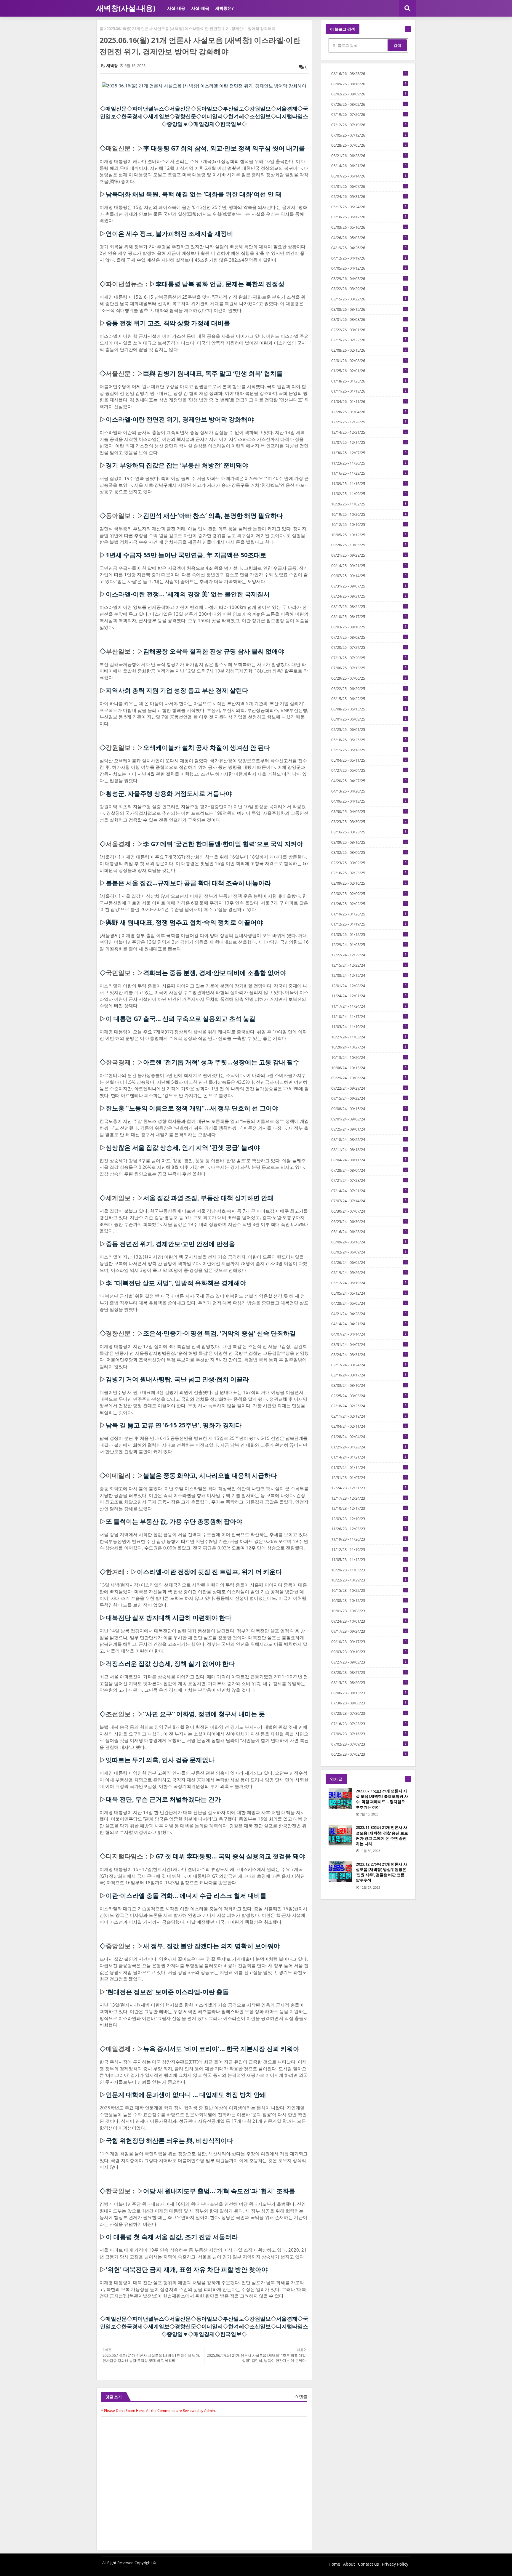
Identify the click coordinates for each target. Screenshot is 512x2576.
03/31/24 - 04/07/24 (369, 1344)
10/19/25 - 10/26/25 (369, 514)
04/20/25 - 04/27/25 (369, 781)
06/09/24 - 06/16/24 (369, 1242)
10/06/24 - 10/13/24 (369, 1068)
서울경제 (287, 108)
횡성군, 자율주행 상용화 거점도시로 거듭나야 (169, 793)
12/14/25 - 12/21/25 (369, 432)
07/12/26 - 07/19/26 (369, 125)
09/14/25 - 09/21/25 (369, 566)
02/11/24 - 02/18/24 (369, 1416)
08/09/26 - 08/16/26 (369, 84)
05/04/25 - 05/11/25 (369, 760)
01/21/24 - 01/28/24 (369, 1447)
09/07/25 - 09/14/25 (369, 576)
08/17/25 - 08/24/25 (369, 606)
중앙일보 (177, 124)
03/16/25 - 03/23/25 (369, 832)
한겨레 (236, 116)
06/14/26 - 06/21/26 (369, 166)
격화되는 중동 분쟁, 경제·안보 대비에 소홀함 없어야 (215, 973)
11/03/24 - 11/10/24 (369, 1027)
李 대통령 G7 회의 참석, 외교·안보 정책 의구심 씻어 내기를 (224, 148)
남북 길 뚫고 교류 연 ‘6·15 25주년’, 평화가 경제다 (174, 1425)
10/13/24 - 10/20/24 (369, 1057)
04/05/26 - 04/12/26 (369, 268)
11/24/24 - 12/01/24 (369, 996)
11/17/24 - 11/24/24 (369, 1006)
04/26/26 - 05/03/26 (369, 238)
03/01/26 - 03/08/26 (369, 319)
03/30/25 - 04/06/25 (369, 811)
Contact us (368, 2564)
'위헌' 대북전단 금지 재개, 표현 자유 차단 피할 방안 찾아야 (187, 2269)
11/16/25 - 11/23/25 (369, 473)
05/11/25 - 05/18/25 (369, 750)
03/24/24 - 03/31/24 (369, 1355)
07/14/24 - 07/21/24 (369, 1191)
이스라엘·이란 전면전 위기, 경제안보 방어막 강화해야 (180, 419)
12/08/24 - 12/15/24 (369, 975)
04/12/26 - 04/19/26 (369, 258)
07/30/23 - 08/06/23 (369, 1703)
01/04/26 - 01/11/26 (369, 401)
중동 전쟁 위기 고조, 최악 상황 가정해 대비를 (168, 323)
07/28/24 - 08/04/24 (369, 1170)
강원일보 (260, 108)
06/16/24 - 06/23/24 (369, 1232)
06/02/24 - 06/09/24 (369, 1252)
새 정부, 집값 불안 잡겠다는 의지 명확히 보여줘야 (211, 1946)
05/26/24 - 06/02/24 (369, 1262)
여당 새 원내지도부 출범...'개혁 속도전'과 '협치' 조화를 (219, 2191)
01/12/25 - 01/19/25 (369, 924)
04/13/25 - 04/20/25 (369, 791)
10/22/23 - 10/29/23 (369, 1580)
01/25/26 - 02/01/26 (369, 371)
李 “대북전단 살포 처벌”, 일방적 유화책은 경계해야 (176, 1283)
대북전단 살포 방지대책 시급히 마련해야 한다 (169, 1618)
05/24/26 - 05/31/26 (369, 196)
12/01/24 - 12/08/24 (369, 986)
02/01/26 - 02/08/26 (369, 361)
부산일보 (233, 108)
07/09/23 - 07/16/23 (369, 1734)
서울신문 (180, 108)
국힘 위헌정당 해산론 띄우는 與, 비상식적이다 (169, 2140)
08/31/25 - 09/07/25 (369, 586)
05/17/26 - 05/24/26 (369, 207)
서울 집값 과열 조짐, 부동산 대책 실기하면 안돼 (208, 1198)
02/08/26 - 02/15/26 (369, 350)
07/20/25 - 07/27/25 (369, 647)
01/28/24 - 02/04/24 (369, 1437)
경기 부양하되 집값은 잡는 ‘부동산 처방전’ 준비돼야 (177, 465)
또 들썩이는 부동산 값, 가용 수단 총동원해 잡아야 (174, 1521)
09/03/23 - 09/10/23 (369, 1652)
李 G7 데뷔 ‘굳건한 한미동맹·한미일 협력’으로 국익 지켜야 (223, 844)
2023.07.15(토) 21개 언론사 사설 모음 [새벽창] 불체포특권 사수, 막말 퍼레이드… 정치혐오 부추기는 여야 (382, 1799)
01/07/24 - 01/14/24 (369, 1467)
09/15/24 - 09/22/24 (369, 1098)
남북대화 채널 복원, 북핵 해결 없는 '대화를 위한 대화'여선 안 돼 (194, 194)
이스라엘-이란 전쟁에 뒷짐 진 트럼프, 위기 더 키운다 (209, 1572)
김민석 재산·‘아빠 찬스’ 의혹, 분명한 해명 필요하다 (213, 515)
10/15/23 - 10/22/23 (369, 1590)
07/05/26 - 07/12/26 (369, 135)
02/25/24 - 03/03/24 (369, 1396)
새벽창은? (224, 8)
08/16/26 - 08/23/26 (369, 73)
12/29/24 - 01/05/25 (369, 944)
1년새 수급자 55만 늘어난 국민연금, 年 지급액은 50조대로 (186, 555)
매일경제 (204, 124)
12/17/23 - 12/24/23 (369, 1498)
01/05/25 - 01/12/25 (369, 934)
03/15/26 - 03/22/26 (369, 299)
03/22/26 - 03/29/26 (369, 289)
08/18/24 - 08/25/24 (369, 1139)
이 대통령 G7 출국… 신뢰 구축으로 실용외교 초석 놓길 (181, 1019)
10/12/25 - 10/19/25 (369, 524)
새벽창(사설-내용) (126, 8)
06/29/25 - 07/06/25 (369, 678)
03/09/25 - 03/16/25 (369, 842)
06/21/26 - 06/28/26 (369, 156)
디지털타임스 (292, 116)
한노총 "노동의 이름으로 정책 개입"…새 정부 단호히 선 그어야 (192, 1108)
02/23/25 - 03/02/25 (369, 863)
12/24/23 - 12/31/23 (369, 1488)
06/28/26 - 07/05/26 (369, 145)
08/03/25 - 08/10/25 (369, 627)
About (349, 2564)
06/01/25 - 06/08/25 (369, 719)
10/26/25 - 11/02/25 (369, 504)
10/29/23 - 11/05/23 (369, 1570)
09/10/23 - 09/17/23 (369, 1642)
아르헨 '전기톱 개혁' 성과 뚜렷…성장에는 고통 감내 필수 (221, 1062)
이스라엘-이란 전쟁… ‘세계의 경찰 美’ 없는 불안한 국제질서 (188, 594)
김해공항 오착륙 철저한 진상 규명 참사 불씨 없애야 (214, 651)
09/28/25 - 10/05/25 (369, 545)
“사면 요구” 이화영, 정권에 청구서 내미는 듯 (204, 1714)
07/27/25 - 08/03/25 (369, 637)
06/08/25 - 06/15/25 (369, 709)
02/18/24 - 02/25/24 (369, 1406)
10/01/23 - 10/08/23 (369, 1611)
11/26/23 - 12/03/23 (369, 1529)
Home (334, 2564)
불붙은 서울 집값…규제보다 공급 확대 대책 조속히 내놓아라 (188, 883)
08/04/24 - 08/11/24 (369, 1160)
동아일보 (207, 108)
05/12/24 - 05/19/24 (369, 1283)
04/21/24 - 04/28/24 (369, 1314)
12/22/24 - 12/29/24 (369, 955)
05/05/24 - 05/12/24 (369, 1293)
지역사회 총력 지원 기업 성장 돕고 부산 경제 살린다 (177, 690)
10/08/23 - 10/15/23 (369, 1600)
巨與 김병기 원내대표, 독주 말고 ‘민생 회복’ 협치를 (213, 373)
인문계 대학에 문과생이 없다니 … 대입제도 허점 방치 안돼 (186, 2095)
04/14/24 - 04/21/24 (369, 1324)
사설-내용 (176, 8)
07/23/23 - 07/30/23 (369, 1713)
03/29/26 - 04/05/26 (369, 278)
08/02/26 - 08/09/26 (369, 94)
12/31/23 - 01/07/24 (369, 1477)
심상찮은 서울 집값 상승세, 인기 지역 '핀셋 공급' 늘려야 (183, 1147)
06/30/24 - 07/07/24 (369, 1211)
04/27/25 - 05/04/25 (369, 770)
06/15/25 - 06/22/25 (369, 699)
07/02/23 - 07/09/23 (369, 1744)
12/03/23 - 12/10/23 (369, 1519)
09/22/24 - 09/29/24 (369, 1088)
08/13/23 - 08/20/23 (369, 1682)
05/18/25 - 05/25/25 (369, 740)
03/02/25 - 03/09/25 (369, 852)
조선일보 (260, 116)
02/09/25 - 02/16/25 (369, 883)
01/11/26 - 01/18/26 (369, 391)
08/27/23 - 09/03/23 (369, 1662)
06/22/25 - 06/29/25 (369, 689)
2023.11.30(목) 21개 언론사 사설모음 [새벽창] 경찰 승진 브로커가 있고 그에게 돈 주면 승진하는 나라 (382, 1835)
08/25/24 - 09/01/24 (369, 1129)
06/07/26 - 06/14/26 (369, 176)
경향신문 (185, 116)
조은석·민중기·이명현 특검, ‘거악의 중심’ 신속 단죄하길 (219, 1333)
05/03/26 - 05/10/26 (369, 227)
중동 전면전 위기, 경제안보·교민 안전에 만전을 (170, 1244)
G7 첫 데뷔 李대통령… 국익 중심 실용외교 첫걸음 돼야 (230, 1856)
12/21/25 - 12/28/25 (369, 422)
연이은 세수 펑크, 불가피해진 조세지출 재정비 (169, 233)
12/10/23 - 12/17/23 (369, 1508)
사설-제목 (200, 8)
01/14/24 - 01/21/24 (369, 1457)
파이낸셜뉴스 (148, 108)
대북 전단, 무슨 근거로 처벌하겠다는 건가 (163, 1799)
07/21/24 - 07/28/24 (369, 1180)
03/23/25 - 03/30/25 (369, 822)
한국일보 (231, 124)
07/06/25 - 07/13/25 (369, 668)
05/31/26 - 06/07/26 (369, 186)
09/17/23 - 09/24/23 (369, 1631)
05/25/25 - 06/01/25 (369, 729)
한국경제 (132, 116)
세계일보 (159, 116)
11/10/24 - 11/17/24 (369, 1016)
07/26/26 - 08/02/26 (369, 104)
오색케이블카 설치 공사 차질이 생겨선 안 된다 (207, 747)
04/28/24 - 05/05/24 (369, 1303)
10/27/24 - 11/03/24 (369, 1037)
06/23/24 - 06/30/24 (369, 1221)
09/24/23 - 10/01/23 (369, 1621)
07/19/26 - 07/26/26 (369, 114)
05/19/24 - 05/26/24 (369, 1272)
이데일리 (212, 116)
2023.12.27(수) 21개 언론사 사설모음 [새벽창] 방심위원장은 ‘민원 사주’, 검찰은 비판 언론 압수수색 (381, 1872)
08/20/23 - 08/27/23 (369, 1672)
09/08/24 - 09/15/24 (369, 1109)
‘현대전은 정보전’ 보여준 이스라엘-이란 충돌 (167, 1992)
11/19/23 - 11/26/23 (369, 1539)
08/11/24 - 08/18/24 (369, 1149)
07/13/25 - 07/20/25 (369, 658)
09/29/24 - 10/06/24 (369, 1078)
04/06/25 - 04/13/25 (369, 801)
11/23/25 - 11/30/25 (369, 463)
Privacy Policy (395, 2564)
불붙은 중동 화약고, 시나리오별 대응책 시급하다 (210, 1475)
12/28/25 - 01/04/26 (369, 412)
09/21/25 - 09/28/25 (369, 555)
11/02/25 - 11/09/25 (369, 494)
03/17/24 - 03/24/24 (369, 1365)
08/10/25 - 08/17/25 (369, 617)
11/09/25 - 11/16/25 (369, 483)
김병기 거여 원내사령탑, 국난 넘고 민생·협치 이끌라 (177, 1379)
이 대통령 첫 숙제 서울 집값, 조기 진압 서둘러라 (172, 2237)
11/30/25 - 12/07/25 (369, 453)
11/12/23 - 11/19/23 (369, 1549)
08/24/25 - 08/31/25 (369, 596)
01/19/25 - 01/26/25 (369, 914)
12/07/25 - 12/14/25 (369, 442)
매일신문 (116, 108)
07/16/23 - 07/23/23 (369, 1724)
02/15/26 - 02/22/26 (369, 340)
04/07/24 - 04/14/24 (369, 1334)
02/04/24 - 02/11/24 (369, 1426)
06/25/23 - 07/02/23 (369, 1754)
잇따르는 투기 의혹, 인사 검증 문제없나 (160, 1760)
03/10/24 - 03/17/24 (369, 1375)
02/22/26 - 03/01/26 (369, 330)
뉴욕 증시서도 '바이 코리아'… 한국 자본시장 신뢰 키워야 (221, 2049)
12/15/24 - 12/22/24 (369, 965)
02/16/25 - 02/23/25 (369, 873)
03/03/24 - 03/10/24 (369, 1385)
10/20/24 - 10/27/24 (369, 1047)
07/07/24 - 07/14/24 (369, 1201)
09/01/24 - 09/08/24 (369, 1119)
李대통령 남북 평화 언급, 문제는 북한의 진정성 (220, 284)
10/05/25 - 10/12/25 (369, 535)
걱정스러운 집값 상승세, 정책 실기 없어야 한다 (170, 1664)
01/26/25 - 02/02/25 (369, 904)
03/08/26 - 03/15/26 (369, 309)
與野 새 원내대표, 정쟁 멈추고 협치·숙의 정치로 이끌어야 (184, 922)
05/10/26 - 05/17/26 (369, 217)
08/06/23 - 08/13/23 (369, 1693)
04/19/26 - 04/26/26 (369, 248)
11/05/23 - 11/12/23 (369, 1560)
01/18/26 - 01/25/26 (369, 381)
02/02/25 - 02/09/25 (369, 894)
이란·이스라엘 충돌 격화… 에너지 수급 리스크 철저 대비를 (186, 1895)
